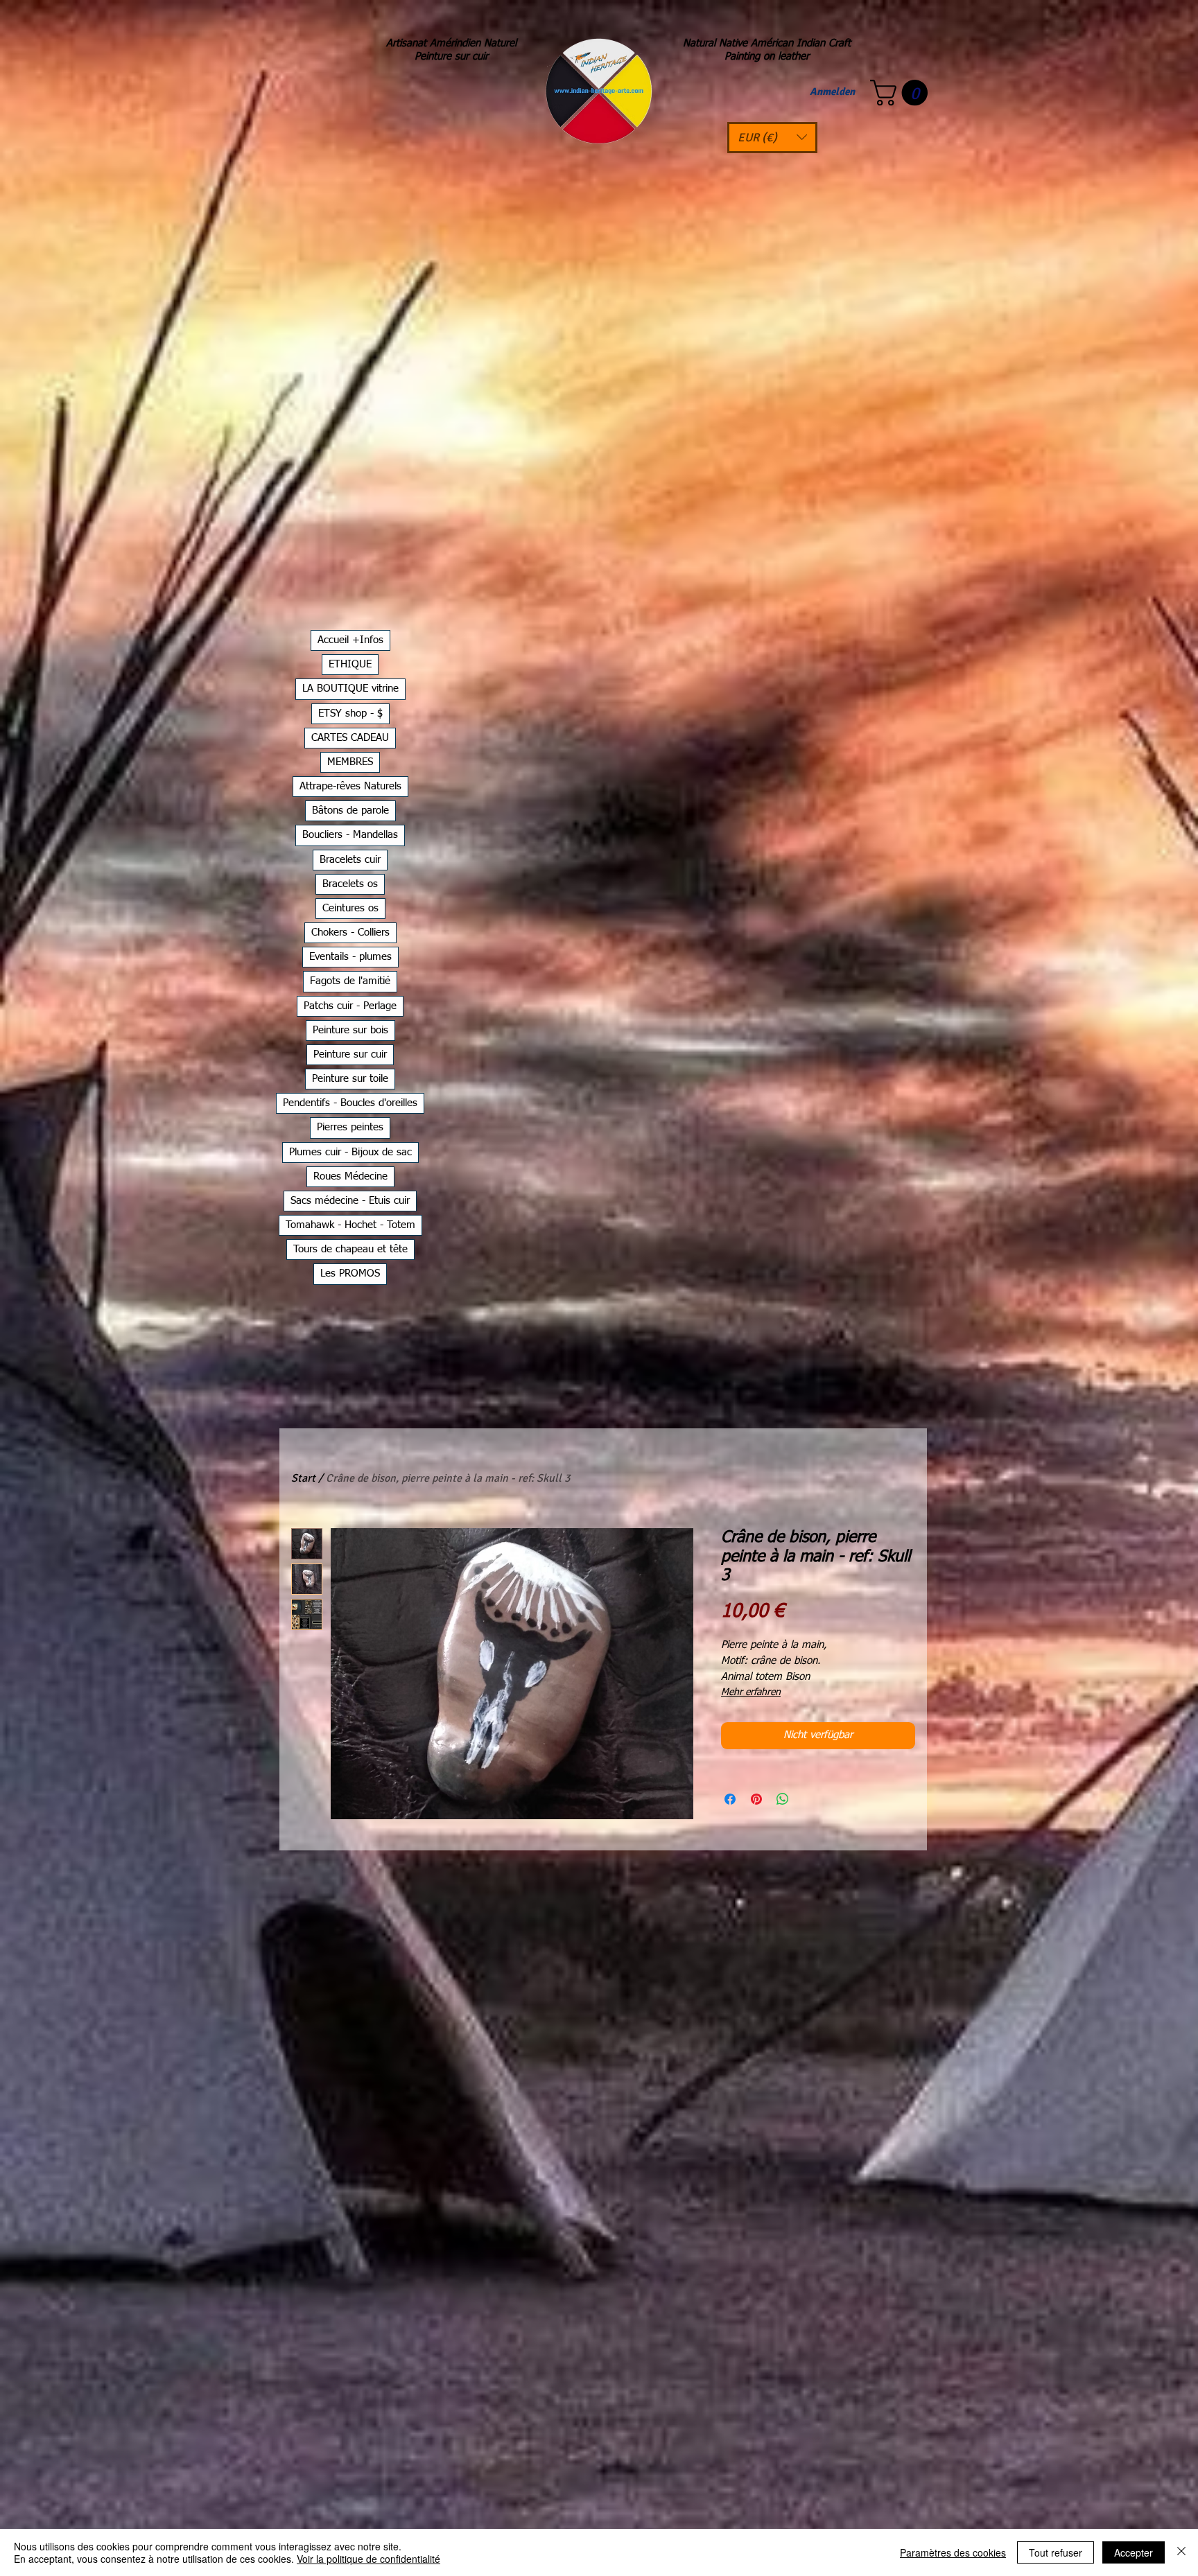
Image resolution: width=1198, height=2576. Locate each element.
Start (303, 1478)
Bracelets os (350, 884)
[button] (772, 138)
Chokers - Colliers (350, 932)
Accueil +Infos (350, 640)
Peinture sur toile (350, 1079)
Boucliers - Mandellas (350, 835)
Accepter (1134, 2552)
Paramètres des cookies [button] (953, 2552)
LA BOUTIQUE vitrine (350, 689)
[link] (902, 93)
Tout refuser (1056, 2552)
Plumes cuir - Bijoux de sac (350, 1152)
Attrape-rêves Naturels (350, 786)
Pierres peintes (350, 1127)
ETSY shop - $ (350, 713)
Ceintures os (350, 908)
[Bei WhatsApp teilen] (783, 1799)
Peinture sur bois (350, 1030)
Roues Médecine (350, 1176)
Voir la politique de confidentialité (368, 2559)
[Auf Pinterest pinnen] (756, 1799)
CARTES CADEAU (350, 738)
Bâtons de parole (350, 811)
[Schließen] (1181, 2552)
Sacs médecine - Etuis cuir (350, 1201)
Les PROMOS (350, 1273)
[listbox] (772, 138)
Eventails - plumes (350, 957)
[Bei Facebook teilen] (730, 1799)
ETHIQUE (350, 664)
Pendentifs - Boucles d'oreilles (350, 1103)
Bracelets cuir (350, 860)
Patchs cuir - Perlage (350, 1006)
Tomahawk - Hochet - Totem (350, 1225)
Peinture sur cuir (350, 1054)
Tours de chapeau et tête (350, 1249)
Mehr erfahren (751, 1692)
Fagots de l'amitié (350, 981)
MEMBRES (350, 762)
